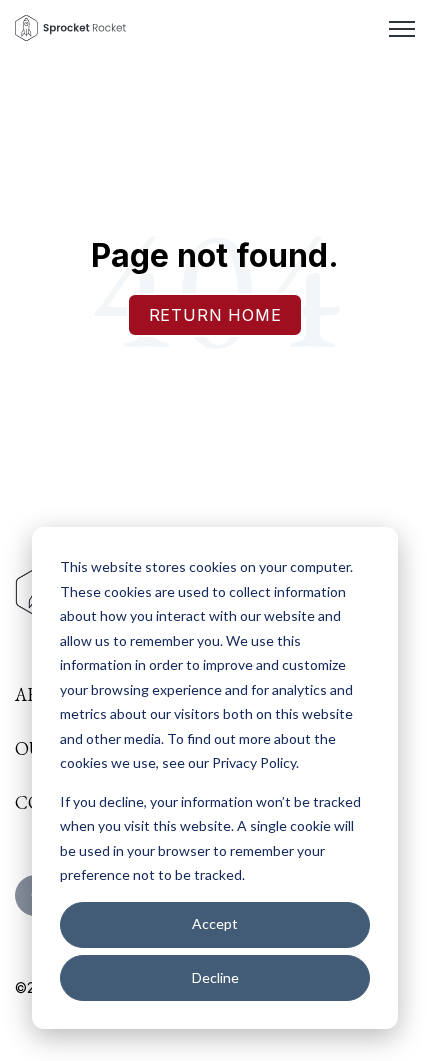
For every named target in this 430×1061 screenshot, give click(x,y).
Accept (215, 923)
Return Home (215, 315)
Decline (215, 977)
